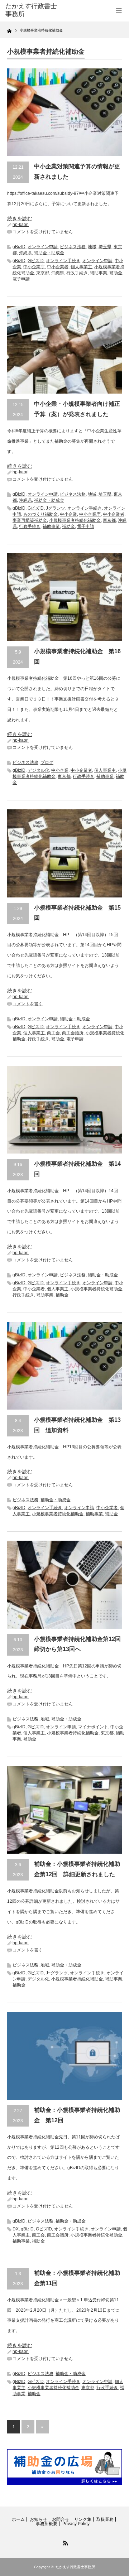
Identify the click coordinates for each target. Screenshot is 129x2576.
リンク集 (83, 2519)
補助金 (116, 273)
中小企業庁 (34, 267)
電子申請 (21, 279)
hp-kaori (21, 225)
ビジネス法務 (73, 247)
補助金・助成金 (49, 253)
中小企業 (68, 514)
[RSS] (64, 2542)
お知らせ (38, 2519)
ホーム (18, 2519)
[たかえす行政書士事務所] (31, 10)
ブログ (47, 762)
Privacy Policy (76, 2524)
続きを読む (20, 218)
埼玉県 (105, 247)
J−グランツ (57, 1973)
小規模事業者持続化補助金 (75, 520)
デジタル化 (38, 770)
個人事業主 (81, 267)
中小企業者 (58, 267)
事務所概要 (47, 2524)
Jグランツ (56, 508)
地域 (92, 247)
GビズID (36, 261)
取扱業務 (105, 2519)
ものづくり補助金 (40, 514)
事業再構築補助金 (30, 520)
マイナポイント (93, 1727)
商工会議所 (73, 1033)
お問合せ (61, 2519)
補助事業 (99, 273)
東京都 (43, 273)
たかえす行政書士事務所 (75, 2567)
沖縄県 (25, 253)
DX (16, 2229)
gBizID (19, 247)
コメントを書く (28, 1004)
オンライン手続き (63, 261)
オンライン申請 (43, 247)
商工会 (53, 1033)
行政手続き (77, 273)
